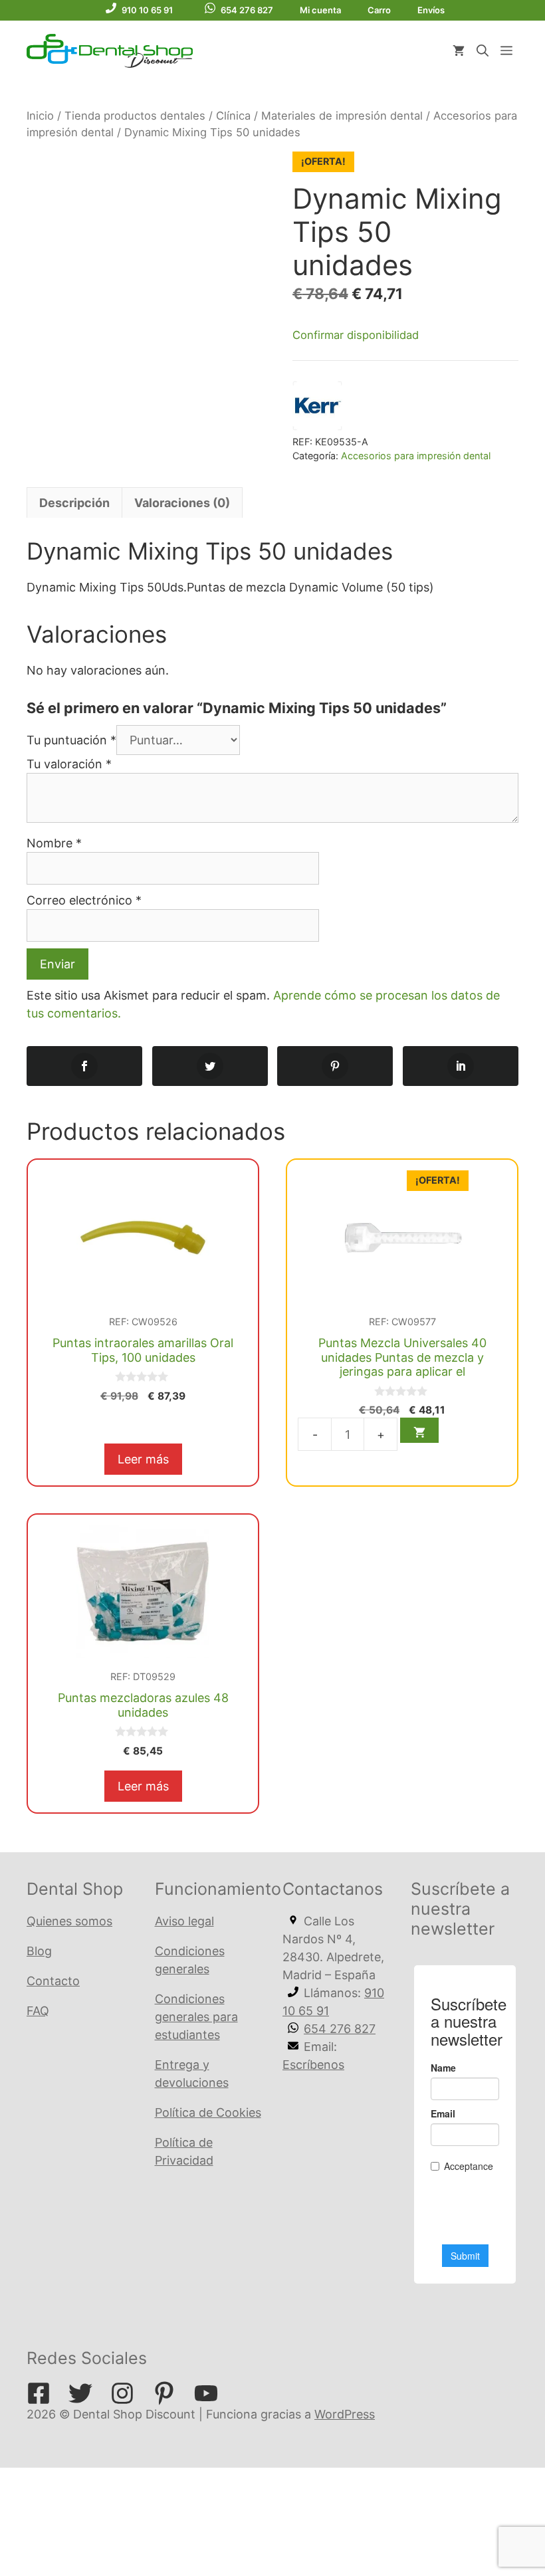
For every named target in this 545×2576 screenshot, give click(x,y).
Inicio (40, 116)
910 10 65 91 (147, 10)
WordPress (345, 2414)
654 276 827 (247, 10)
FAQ (38, 2011)
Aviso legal (184, 1921)
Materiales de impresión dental (342, 116)
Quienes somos (69, 1921)
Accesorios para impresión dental (416, 456)
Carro (379, 10)
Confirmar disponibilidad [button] (356, 335)
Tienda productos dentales (135, 116)
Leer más (143, 1459)
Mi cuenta (320, 10)
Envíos (431, 10)
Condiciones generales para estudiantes (196, 2017)
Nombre (54, 843)
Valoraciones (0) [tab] (182, 503)
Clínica (233, 116)
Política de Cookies (208, 2112)
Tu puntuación (71, 740)
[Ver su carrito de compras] (459, 51)
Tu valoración (69, 764)
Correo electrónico (84, 900)
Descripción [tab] (74, 503)
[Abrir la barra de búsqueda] (483, 51)
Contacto (53, 1981)
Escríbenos (313, 2065)
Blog (39, 1951)
